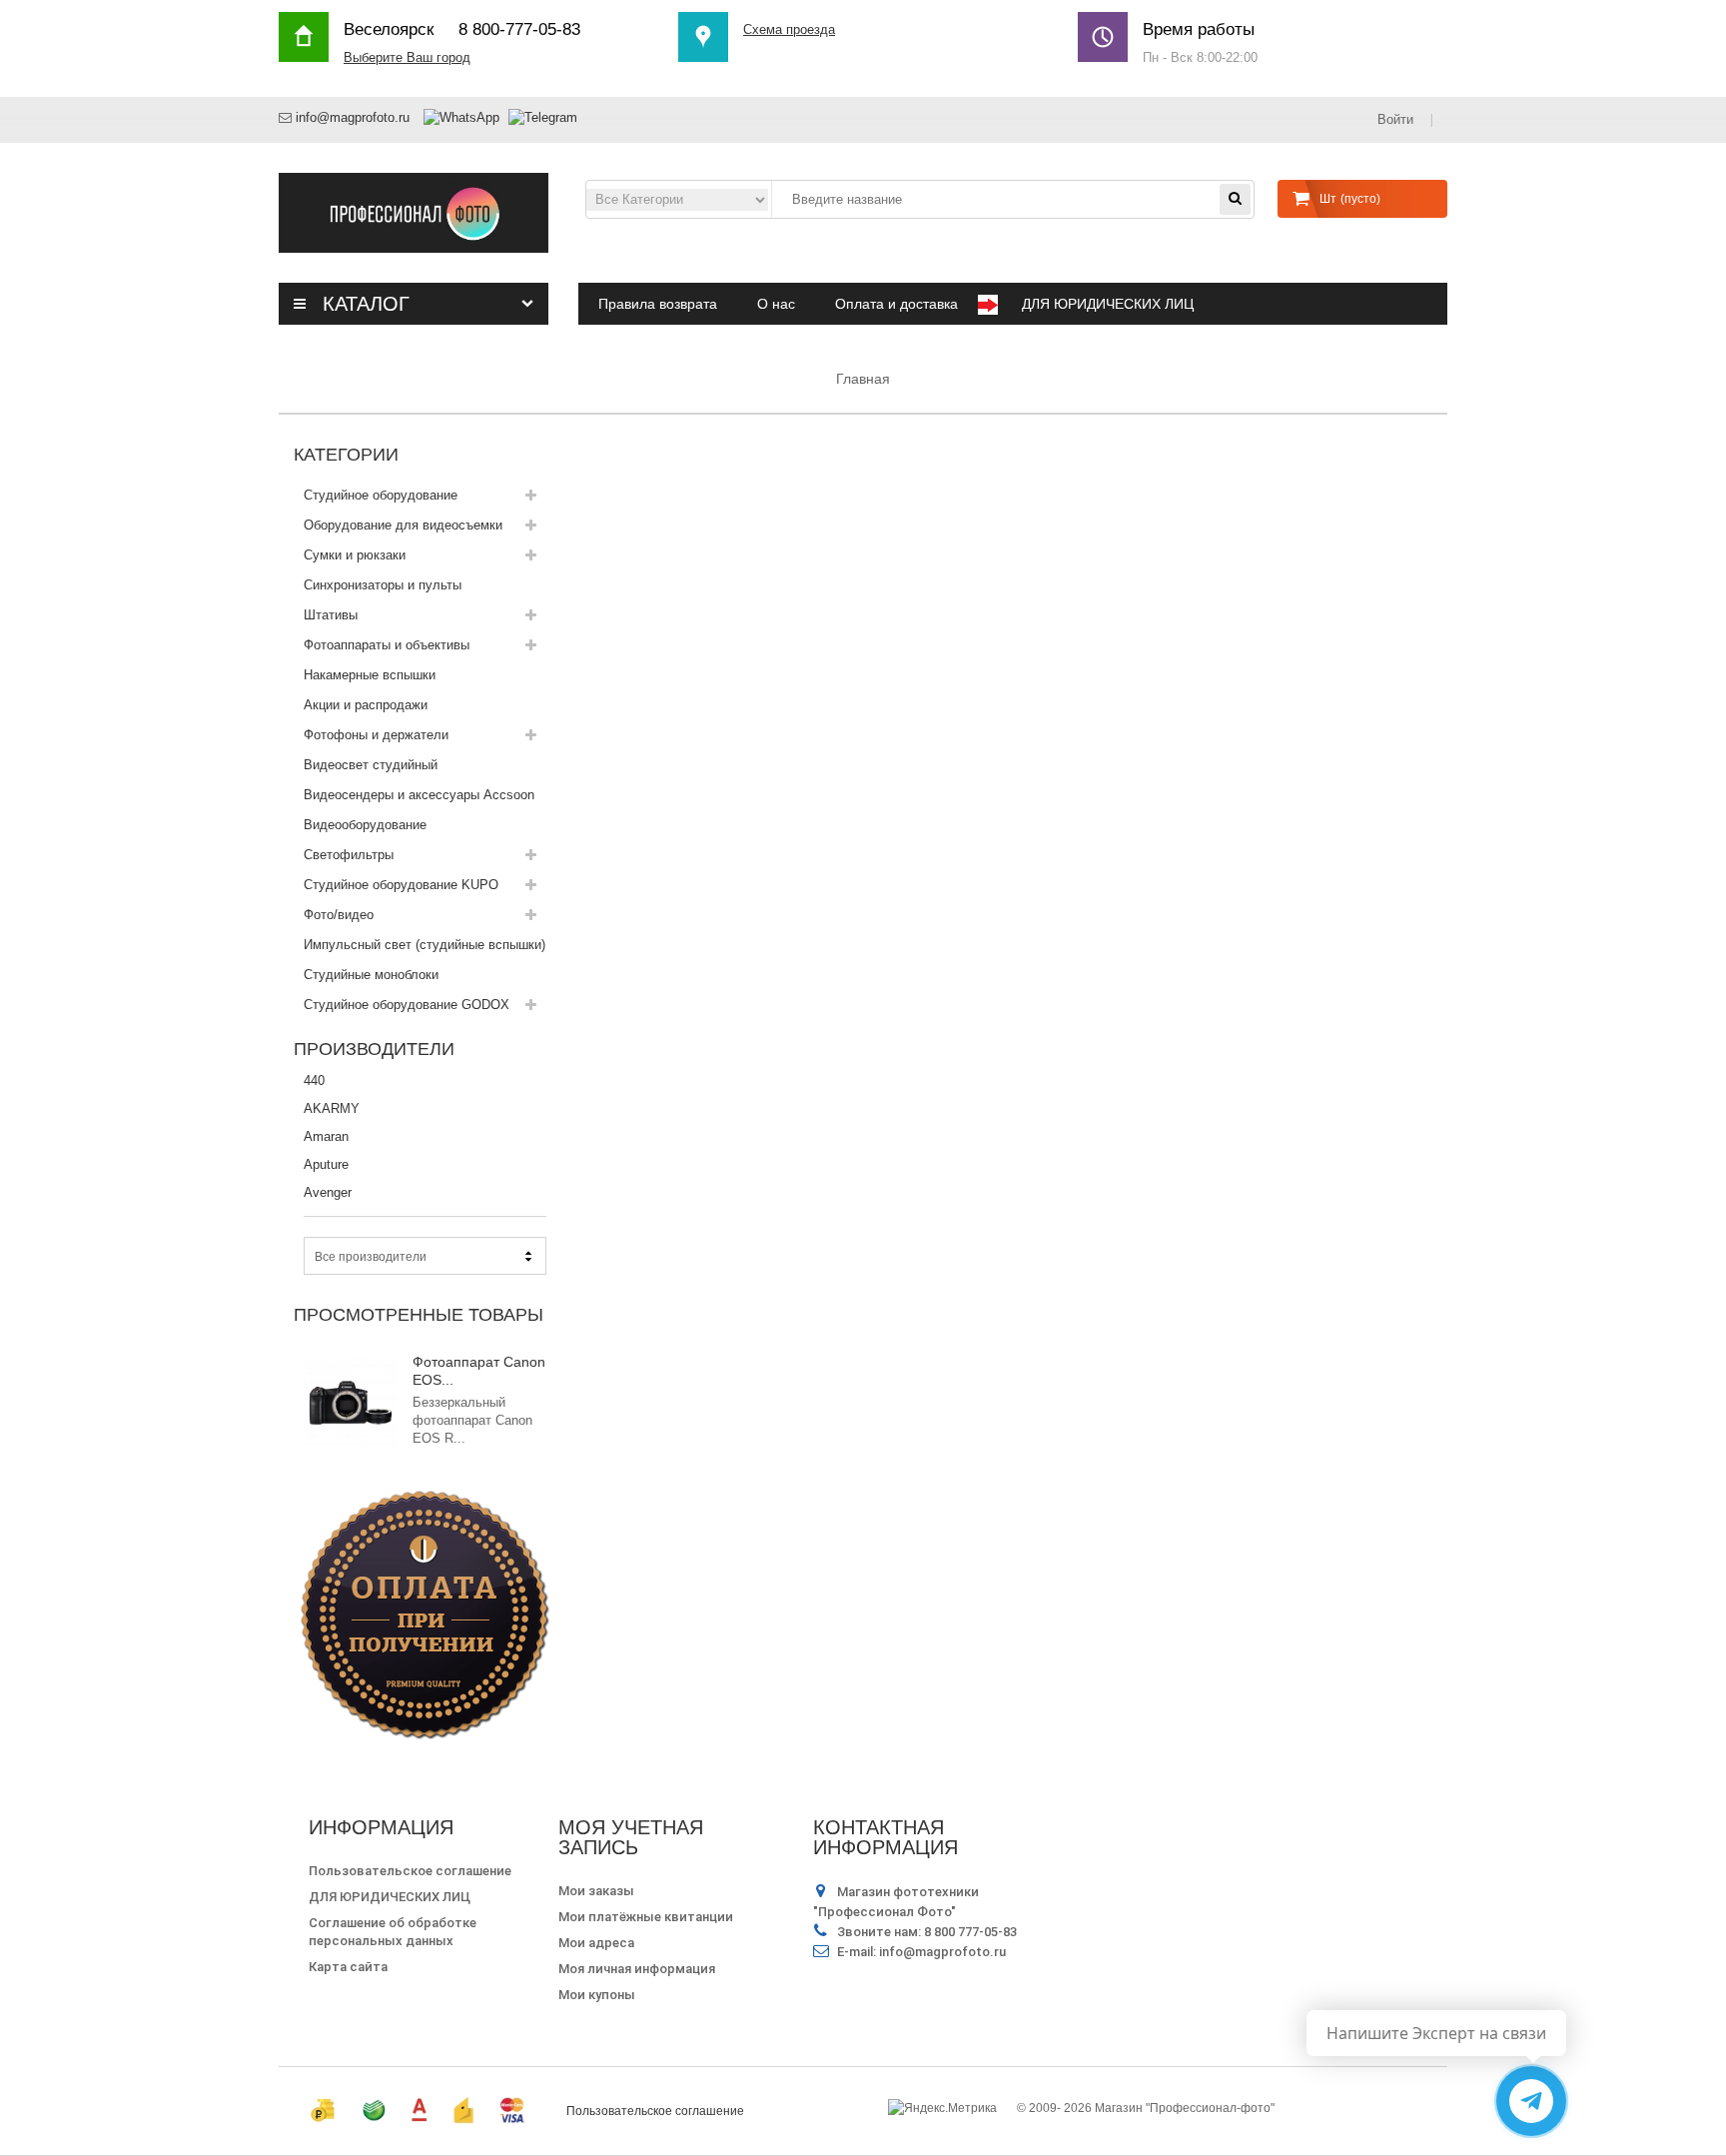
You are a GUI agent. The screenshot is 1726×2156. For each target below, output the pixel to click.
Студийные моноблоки (371, 975)
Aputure (326, 1164)
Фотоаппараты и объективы (387, 645)
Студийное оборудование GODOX (407, 1005)
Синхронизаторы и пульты (383, 585)
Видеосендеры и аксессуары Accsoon (419, 795)
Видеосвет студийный (371, 765)
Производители (374, 1049)
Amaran (326, 1136)
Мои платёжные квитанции (646, 1917)
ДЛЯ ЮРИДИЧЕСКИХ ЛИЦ (390, 1897)
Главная (863, 379)
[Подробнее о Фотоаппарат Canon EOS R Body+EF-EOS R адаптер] (351, 1403)
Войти (1397, 119)
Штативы (331, 615)
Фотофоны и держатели (376, 735)
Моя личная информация (637, 1969)
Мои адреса (596, 1943)
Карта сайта (348, 1967)
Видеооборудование (365, 825)
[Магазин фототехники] (414, 211)
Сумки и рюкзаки (355, 555)
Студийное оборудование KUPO (401, 885)
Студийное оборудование (381, 495)
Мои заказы (596, 1891)
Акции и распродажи (366, 705)
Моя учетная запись (631, 1837)
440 (314, 1080)
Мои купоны (597, 1995)
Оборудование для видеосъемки (403, 525)
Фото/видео (339, 915)
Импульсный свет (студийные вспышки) (425, 945)
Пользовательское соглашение (410, 1871)
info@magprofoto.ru (353, 117)
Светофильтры (349, 855)
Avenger (328, 1192)
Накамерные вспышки (370, 675)
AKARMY (332, 1108)
